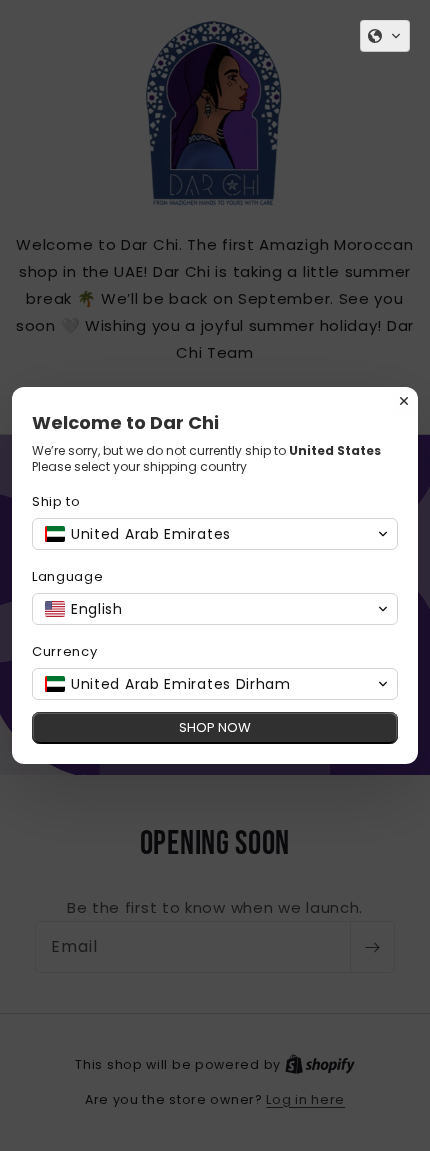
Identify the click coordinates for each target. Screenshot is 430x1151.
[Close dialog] (404, 401)
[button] (385, 36)
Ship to (56, 501)
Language (68, 576)
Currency (65, 651)
